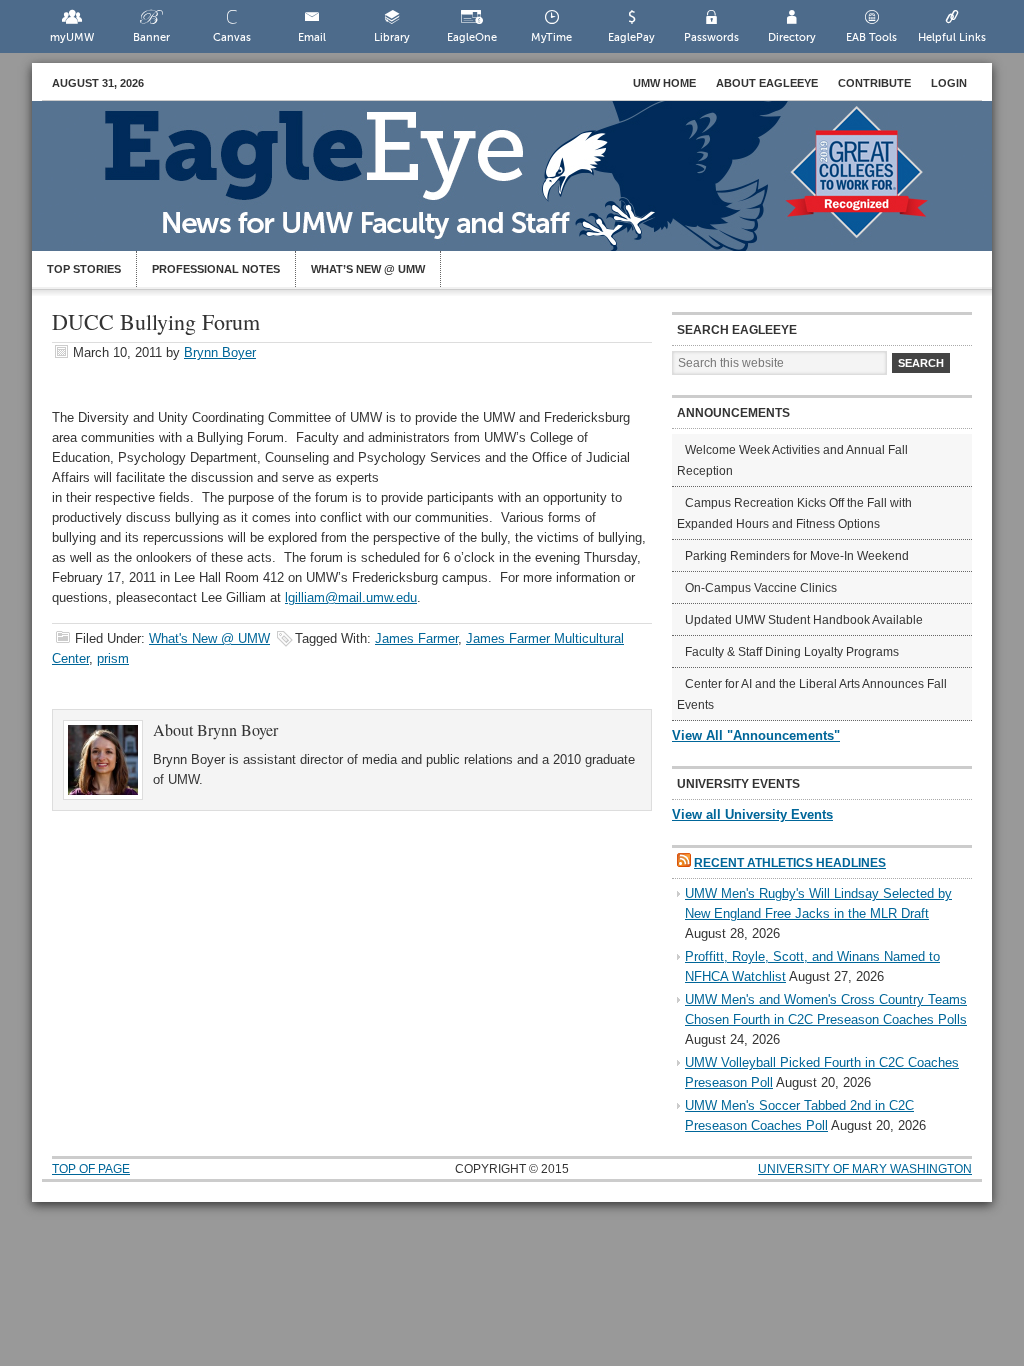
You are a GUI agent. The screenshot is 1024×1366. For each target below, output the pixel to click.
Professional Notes (216, 269)
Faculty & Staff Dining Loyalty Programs (792, 652)
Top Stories (84, 269)
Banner (151, 37)
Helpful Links (952, 37)
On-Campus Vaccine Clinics (761, 588)
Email (312, 37)
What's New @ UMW (209, 638)
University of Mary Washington (865, 1169)
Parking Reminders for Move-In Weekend (797, 556)
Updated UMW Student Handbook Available (804, 620)
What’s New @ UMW (368, 269)
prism (113, 658)
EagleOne (472, 37)
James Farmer (416, 638)
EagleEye (532, 186)
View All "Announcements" (756, 735)
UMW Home (664, 83)
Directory (792, 37)
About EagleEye (767, 83)
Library (392, 37)
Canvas (232, 37)
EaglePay (631, 37)
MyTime (551, 37)
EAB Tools (871, 37)
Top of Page (91, 1169)
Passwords (711, 37)
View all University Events (752, 814)
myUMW (72, 37)
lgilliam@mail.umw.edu (351, 597)
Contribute (874, 83)
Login (949, 83)
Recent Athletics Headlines (790, 863)
